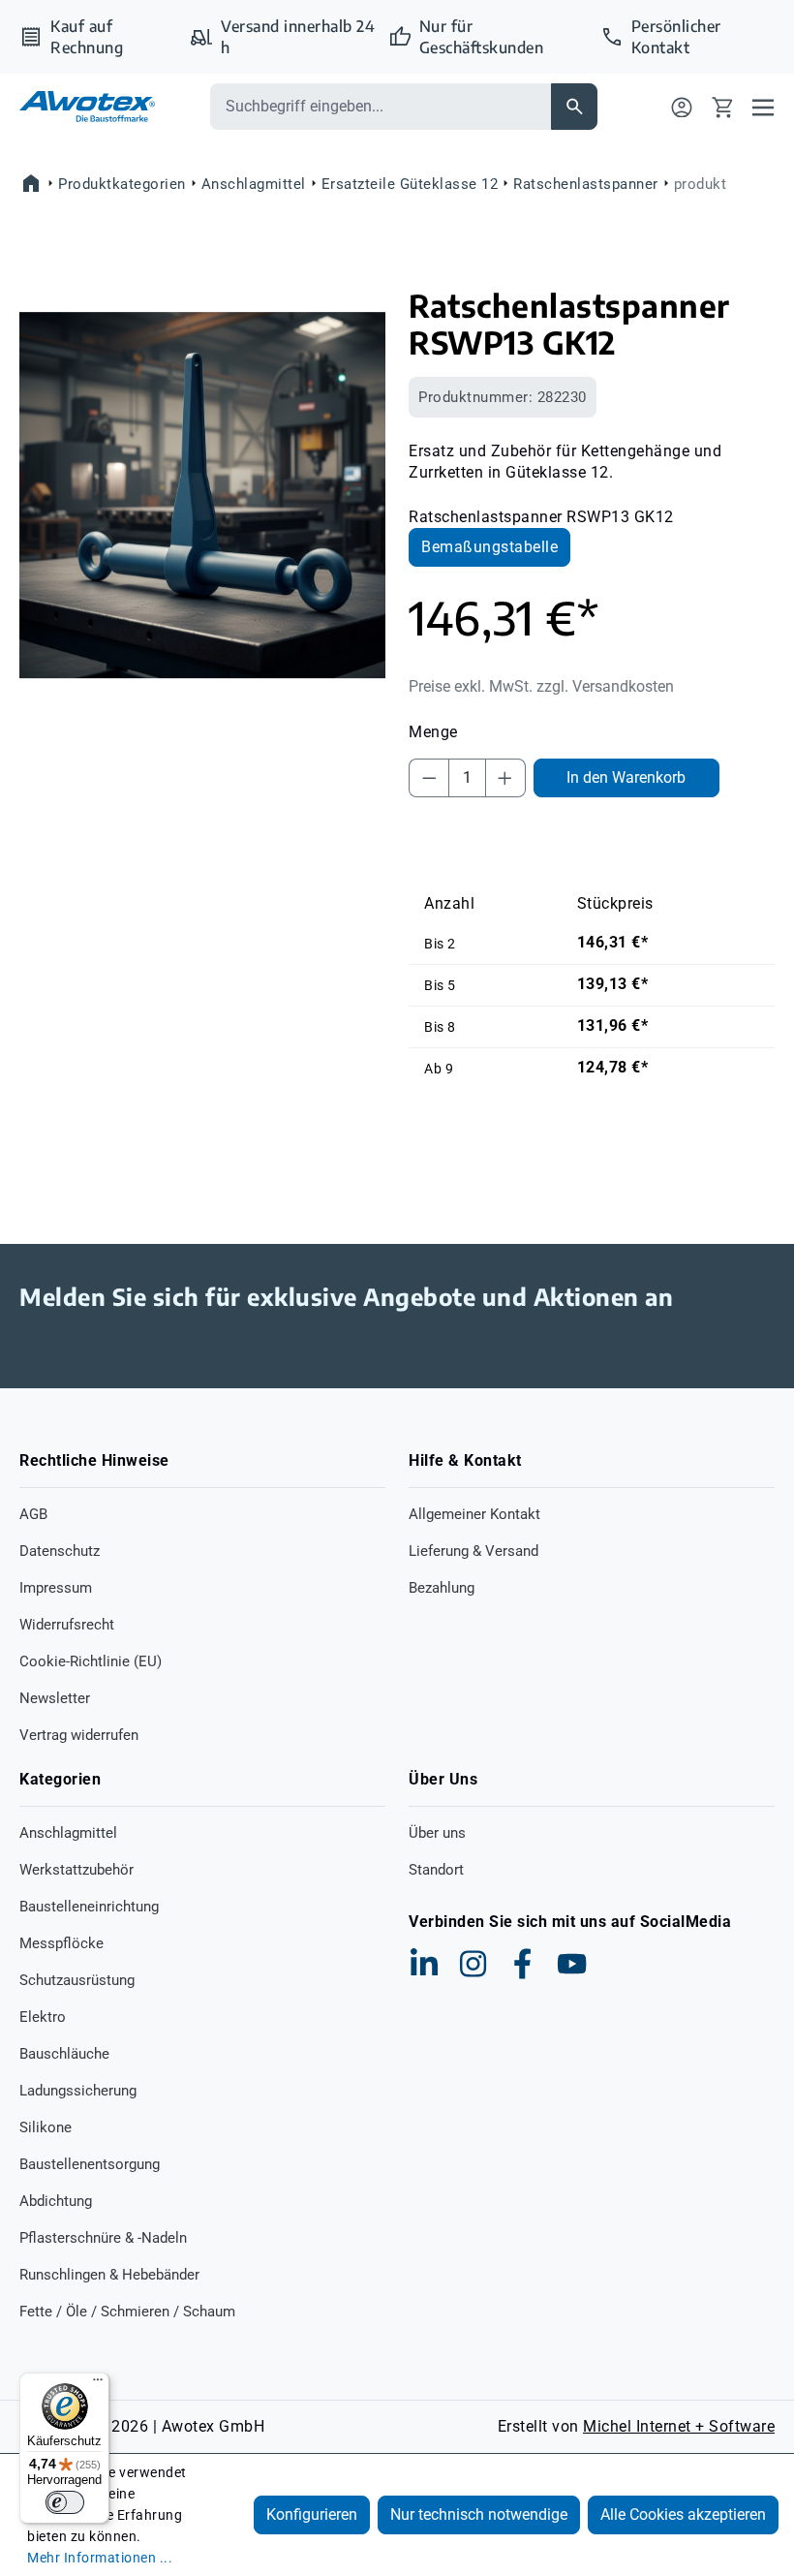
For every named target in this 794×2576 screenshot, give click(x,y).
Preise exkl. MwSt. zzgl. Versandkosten (541, 686)
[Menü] (763, 107)
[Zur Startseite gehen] (87, 106)
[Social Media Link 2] (473, 1964)
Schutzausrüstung (77, 1980)
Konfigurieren (312, 2514)
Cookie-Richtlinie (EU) (91, 1661)
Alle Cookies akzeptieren (683, 2514)
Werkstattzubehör (76, 1870)
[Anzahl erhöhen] (505, 778)
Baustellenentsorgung (90, 2164)
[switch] (65, 2502)
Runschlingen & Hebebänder (109, 2275)
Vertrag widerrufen (79, 1735)
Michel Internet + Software (679, 2426)
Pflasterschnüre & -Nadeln (103, 2238)
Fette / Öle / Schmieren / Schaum (127, 2312)
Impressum (56, 1588)
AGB (33, 1514)
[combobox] (381, 107)
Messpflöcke (61, 1943)
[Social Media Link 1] (424, 1964)
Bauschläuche (64, 2054)
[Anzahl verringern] (429, 778)
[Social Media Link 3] (523, 1964)
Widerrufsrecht (67, 1625)
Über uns (437, 1833)
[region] (202, 495)
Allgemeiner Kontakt (474, 1514)
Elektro (43, 2017)
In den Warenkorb (626, 777)
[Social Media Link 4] (572, 1964)
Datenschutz (60, 1551)
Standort (436, 1870)
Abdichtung (56, 2201)
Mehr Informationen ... (100, 2558)
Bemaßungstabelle (489, 547)
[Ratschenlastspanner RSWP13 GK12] (202, 495)
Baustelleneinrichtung (89, 1907)
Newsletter (55, 1698)
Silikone (46, 2127)
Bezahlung (442, 1588)
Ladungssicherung (78, 2091)
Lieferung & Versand (473, 1551)
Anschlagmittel (68, 1833)
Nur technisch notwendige (479, 2514)
